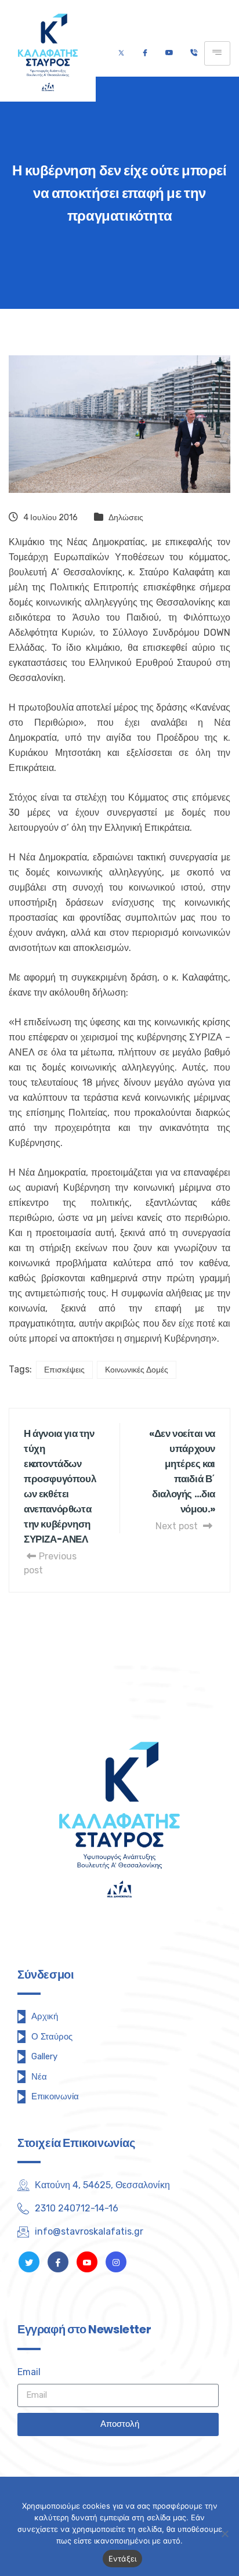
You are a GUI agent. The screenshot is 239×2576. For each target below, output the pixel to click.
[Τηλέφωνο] (193, 53)
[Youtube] (169, 53)
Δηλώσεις (126, 518)
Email (29, 2372)
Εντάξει (123, 2559)
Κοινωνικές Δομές (137, 1370)
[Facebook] (145, 53)
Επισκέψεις (64, 1370)
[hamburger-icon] (217, 53)
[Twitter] (121, 53)
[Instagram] (116, 2262)
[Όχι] (224, 2534)
